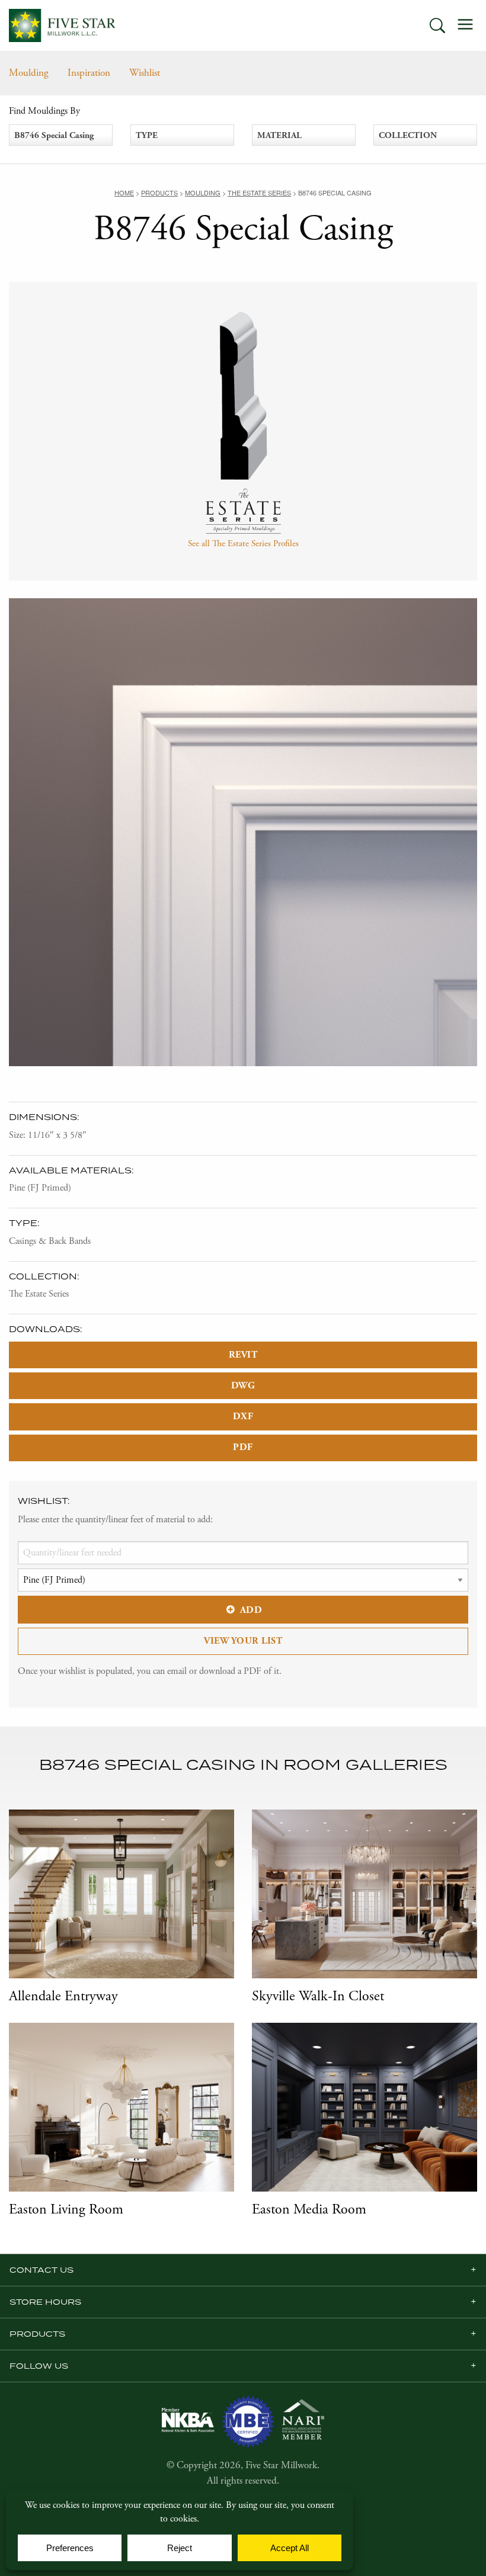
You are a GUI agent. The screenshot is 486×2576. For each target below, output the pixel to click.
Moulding (29, 73)
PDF (243, 1447)
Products (37, 2334)
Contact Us (41, 2270)
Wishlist (145, 73)
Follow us (39, 2366)
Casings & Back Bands (50, 1241)
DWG (243, 1386)
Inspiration (89, 73)
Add (251, 1610)
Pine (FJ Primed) (40, 1188)
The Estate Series (39, 1294)
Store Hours (45, 2302)
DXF (243, 1417)
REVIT (243, 1355)
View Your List (243, 1641)
